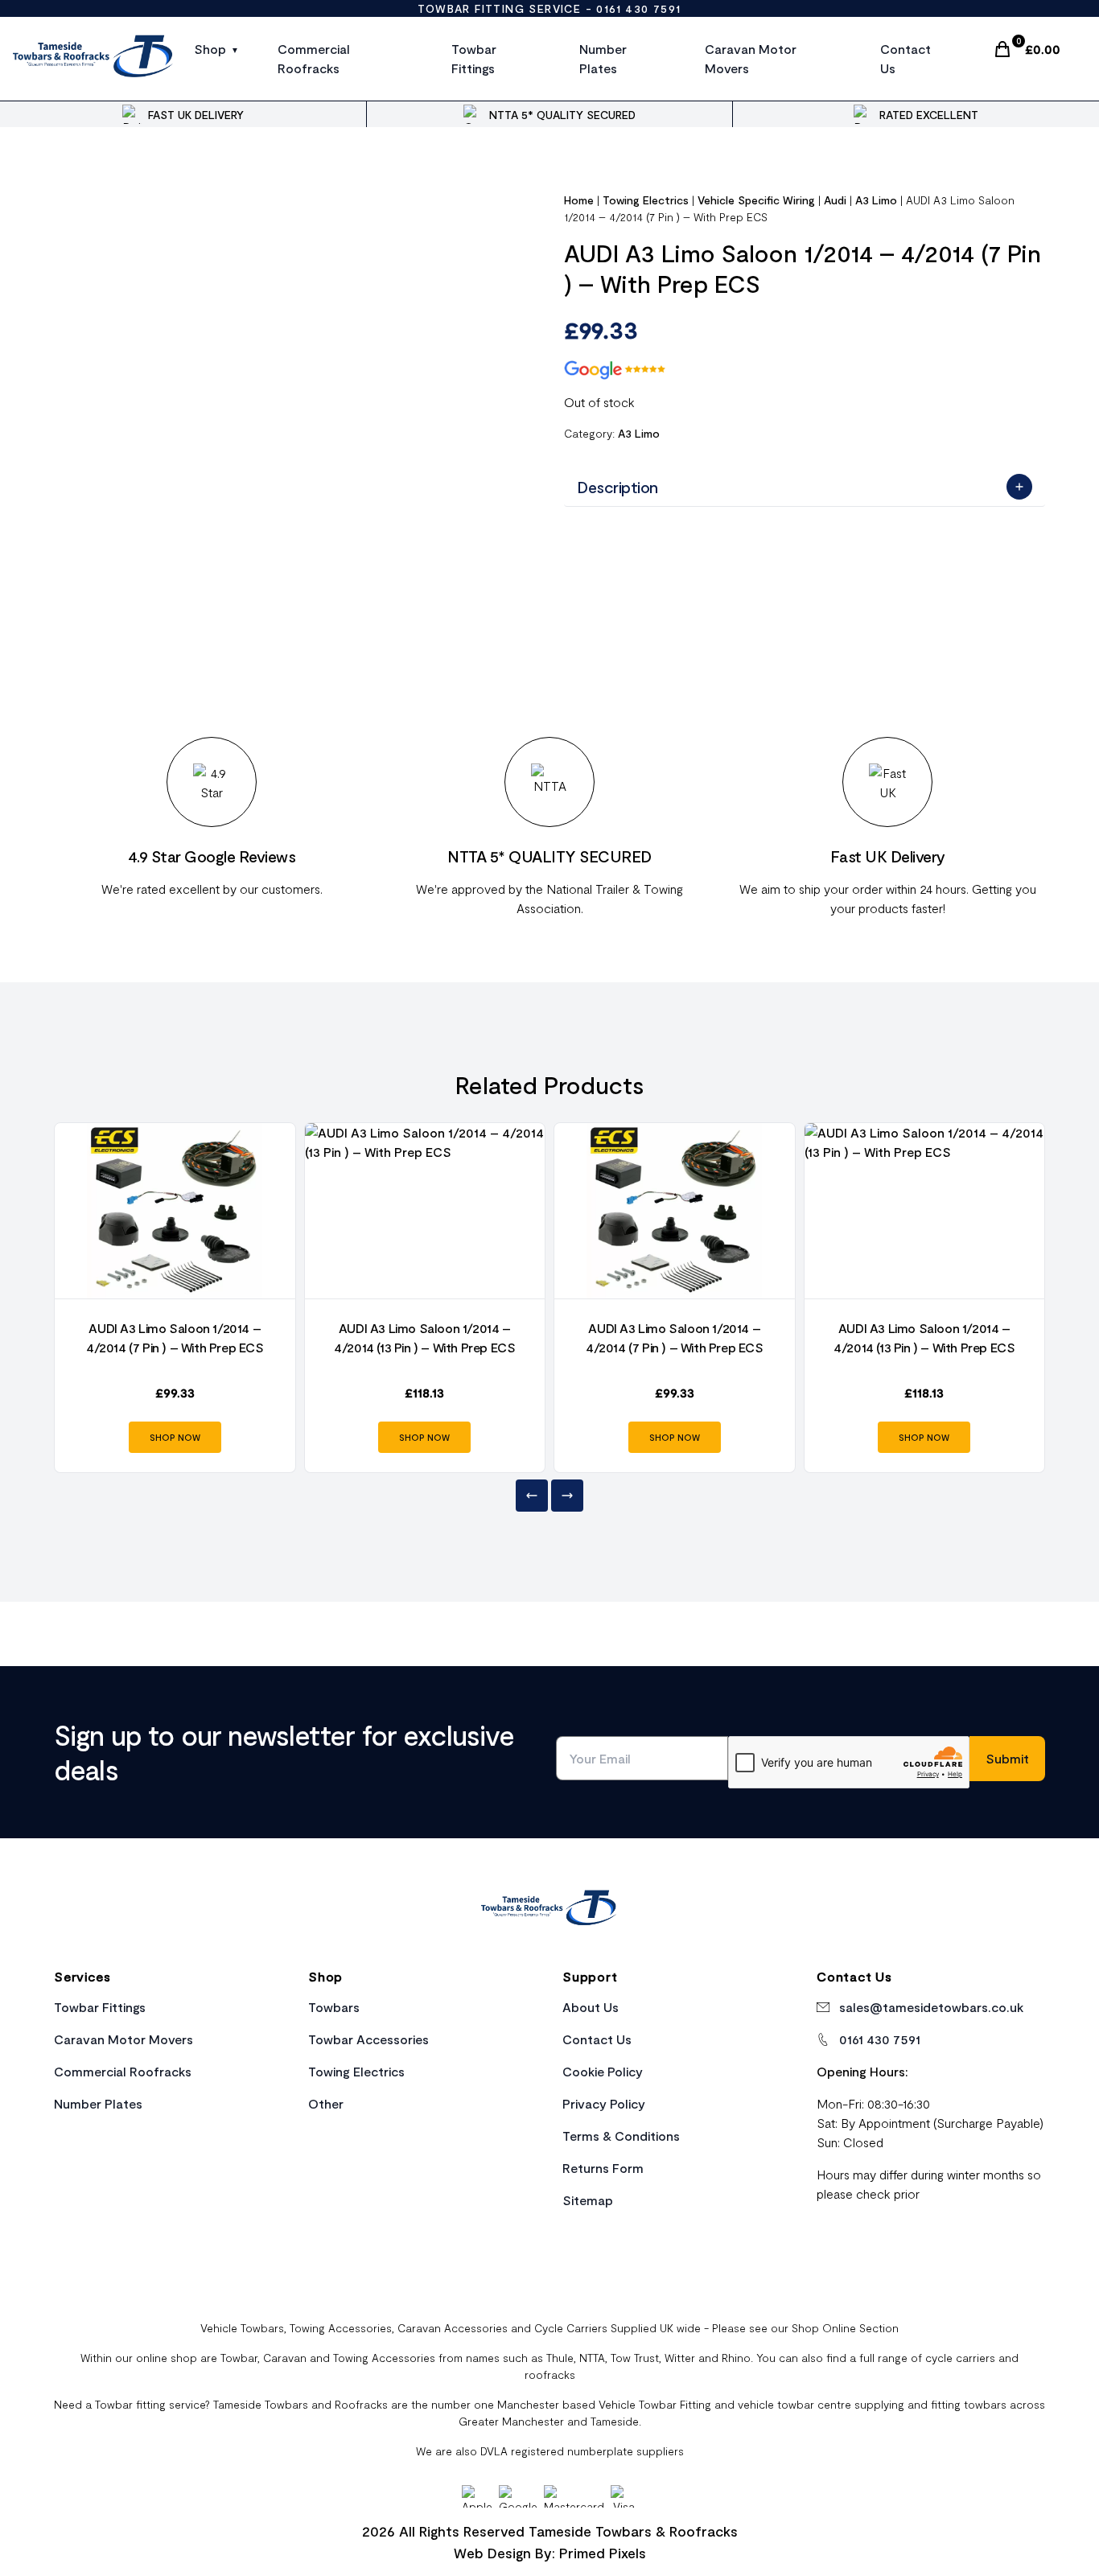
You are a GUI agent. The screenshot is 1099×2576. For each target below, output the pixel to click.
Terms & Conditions (621, 2136)
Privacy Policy (604, 2103)
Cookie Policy (603, 2071)
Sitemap (588, 2200)
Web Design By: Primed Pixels (550, 2553)
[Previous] (532, 1496)
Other (326, 2103)
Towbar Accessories (368, 2039)
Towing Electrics (646, 200)
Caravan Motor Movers (751, 58)
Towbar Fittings (474, 58)
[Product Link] (175, 1211)
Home (579, 200)
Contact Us (906, 58)
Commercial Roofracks (314, 58)
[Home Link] (549, 1910)
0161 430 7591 (638, 8)
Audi (835, 200)
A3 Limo (876, 200)
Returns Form (603, 2168)
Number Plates (603, 58)
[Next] (567, 1496)
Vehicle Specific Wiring (756, 200)
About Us (591, 2007)
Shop (210, 49)
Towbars (334, 2007)
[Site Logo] (94, 59)
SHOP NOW (175, 1437)
